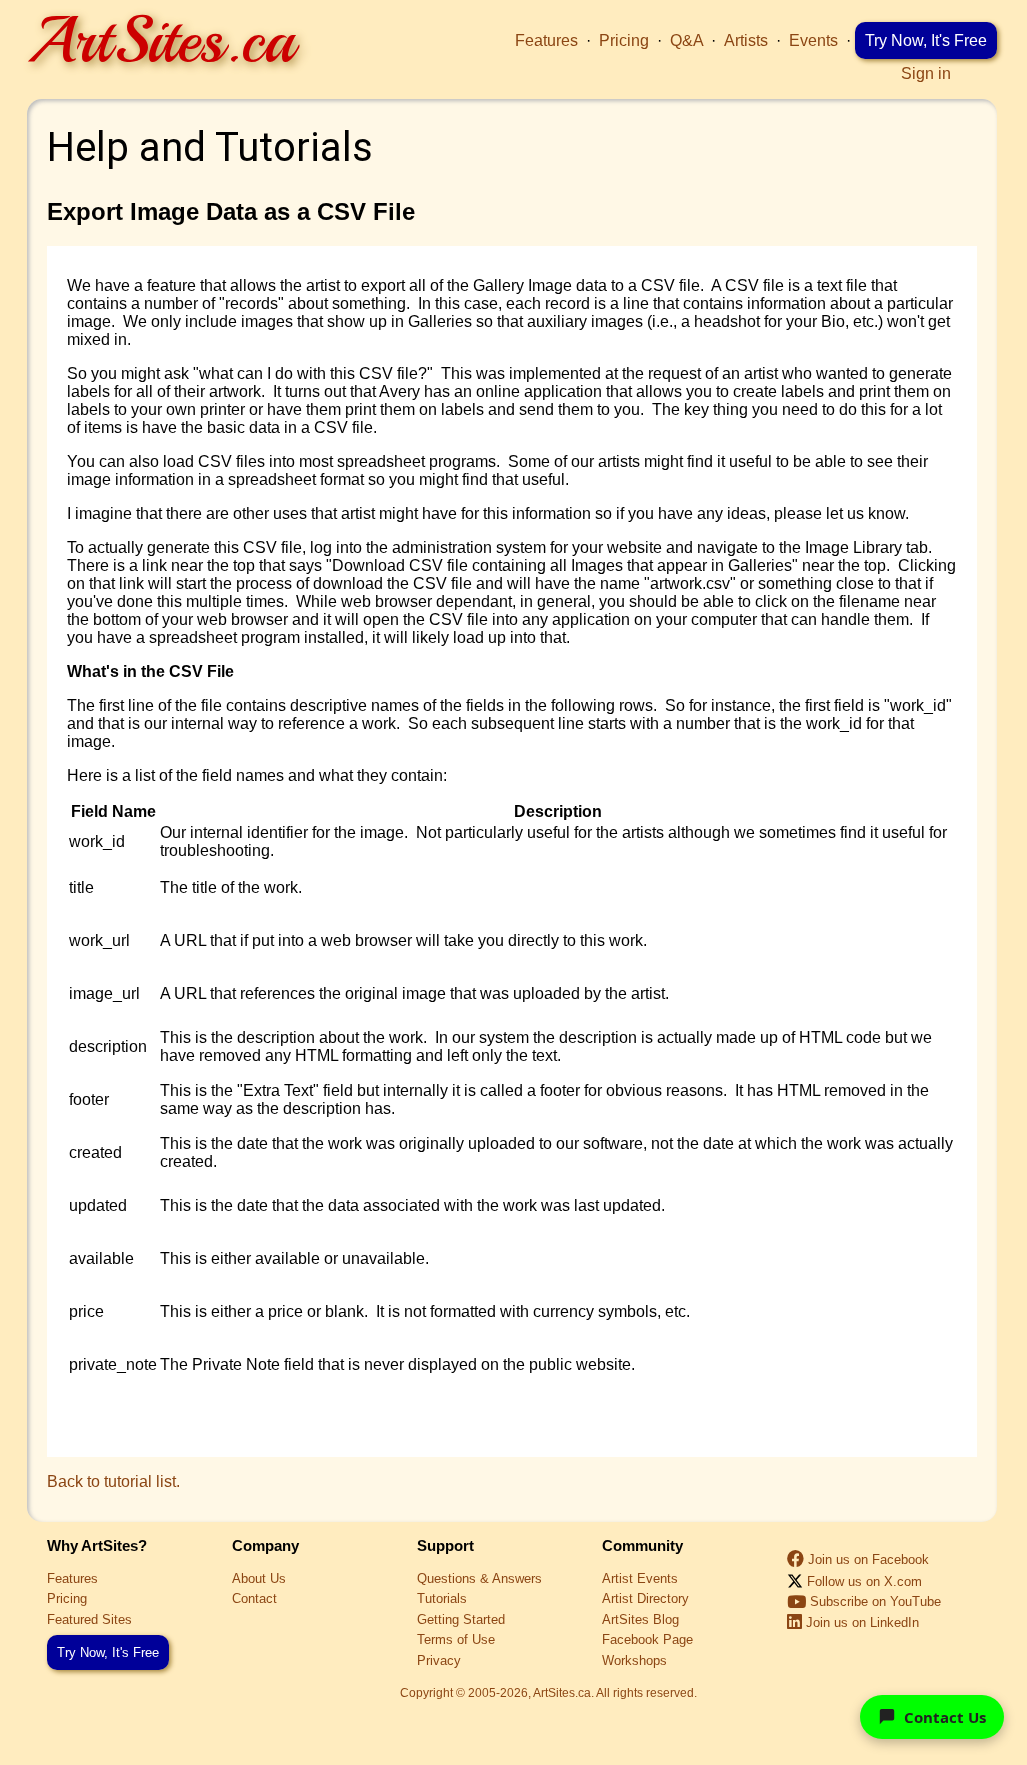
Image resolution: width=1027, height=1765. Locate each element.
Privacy (439, 1660)
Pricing (624, 40)
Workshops (634, 1660)
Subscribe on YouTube (875, 1601)
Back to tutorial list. (113, 1481)
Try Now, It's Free (926, 40)
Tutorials (442, 1598)
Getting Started (461, 1619)
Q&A (686, 40)
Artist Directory (645, 1598)
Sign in (926, 73)
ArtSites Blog (640, 1619)
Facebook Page (647, 1639)
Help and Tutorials (210, 147)
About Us (259, 1578)
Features (546, 40)
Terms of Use (456, 1639)
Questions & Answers (479, 1578)
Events (813, 40)
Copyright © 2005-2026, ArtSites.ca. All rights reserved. (548, 1693)
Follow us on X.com (862, 1581)
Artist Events (640, 1578)
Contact (254, 1598)
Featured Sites (89, 1619)
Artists (746, 40)
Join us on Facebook (868, 1559)
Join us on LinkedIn (862, 1622)
